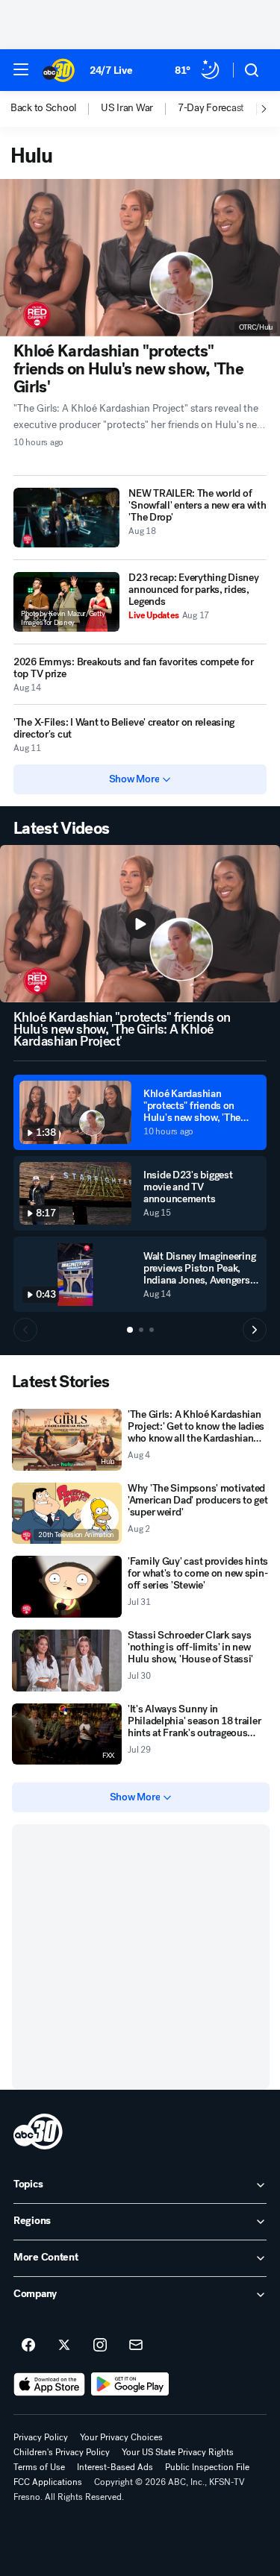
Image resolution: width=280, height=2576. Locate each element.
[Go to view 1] (130, 1330)
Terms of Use (39, 2467)
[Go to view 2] (141, 1330)
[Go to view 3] (152, 1330)
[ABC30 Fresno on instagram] (100, 2346)
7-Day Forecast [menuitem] (211, 108)
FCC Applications (48, 2482)
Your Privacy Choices (121, 2437)
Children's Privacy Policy (62, 2452)
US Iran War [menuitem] (127, 108)
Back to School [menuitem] (43, 108)
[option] (56, 109)
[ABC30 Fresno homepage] (59, 70)
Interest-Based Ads (115, 2467)
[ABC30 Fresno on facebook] (28, 2346)
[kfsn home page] (38, 2132)
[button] (21, 69)
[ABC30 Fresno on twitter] (64, 2346)
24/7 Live (111, 70)
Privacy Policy (41, 2437)
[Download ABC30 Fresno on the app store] (49, 2384)
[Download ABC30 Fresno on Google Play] (130, 2384)
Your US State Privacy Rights (178, 2452)
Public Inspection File (207, 2467)
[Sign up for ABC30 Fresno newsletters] (136, 2346)
